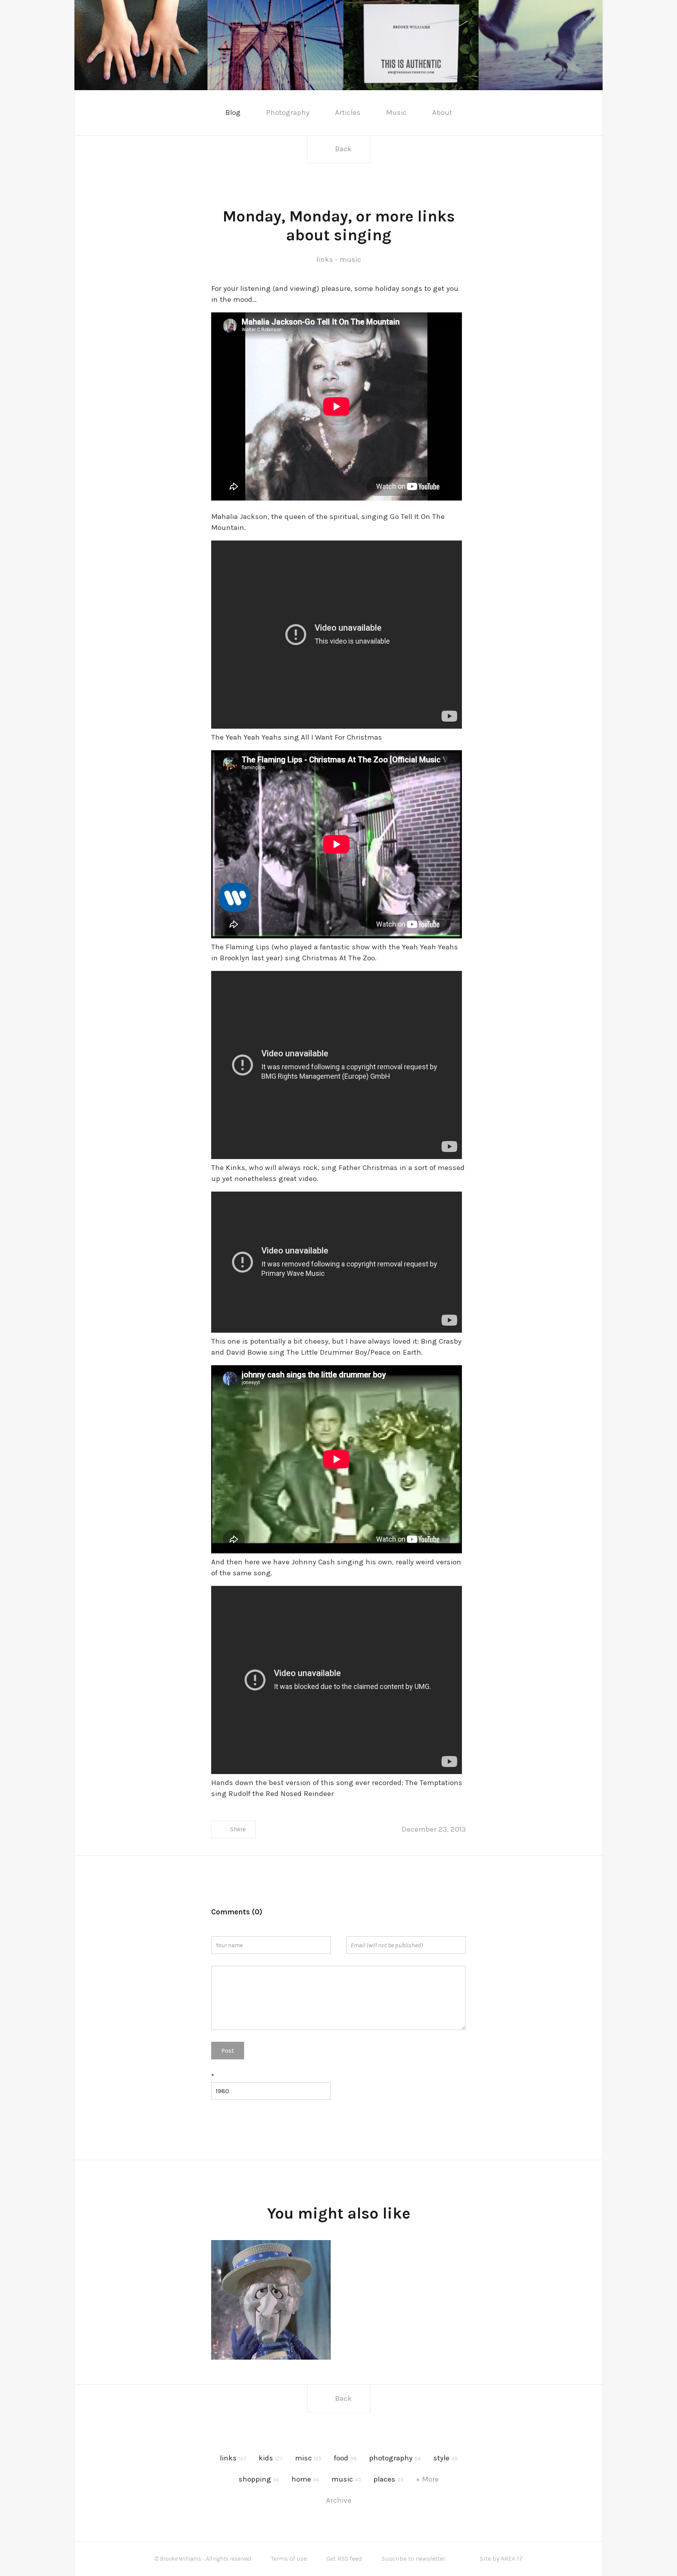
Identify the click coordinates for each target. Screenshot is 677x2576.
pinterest (150, 112)
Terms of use (289, 2559)
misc (308, 2458)
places (388, 2479)
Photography (288, 112)
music (350, 259)
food (345, 2458)
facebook (104, 112)
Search (571, 113)
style (445, 2458)
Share (238, 1829)
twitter (127, 112)
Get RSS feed (344, 2559)
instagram (174, 112)
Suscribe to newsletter (414, 2559)
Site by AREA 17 (501, 2559)
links (325, 259)
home (305, 2479)
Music (396, 112)
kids (271, 2458)
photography (395, 2458)
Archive (339, 2500)
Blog (233, 112)
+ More (427, 2479)
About (442, 112)
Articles (348, 112)
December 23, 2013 (434, 1829)
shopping (259, 2479)
